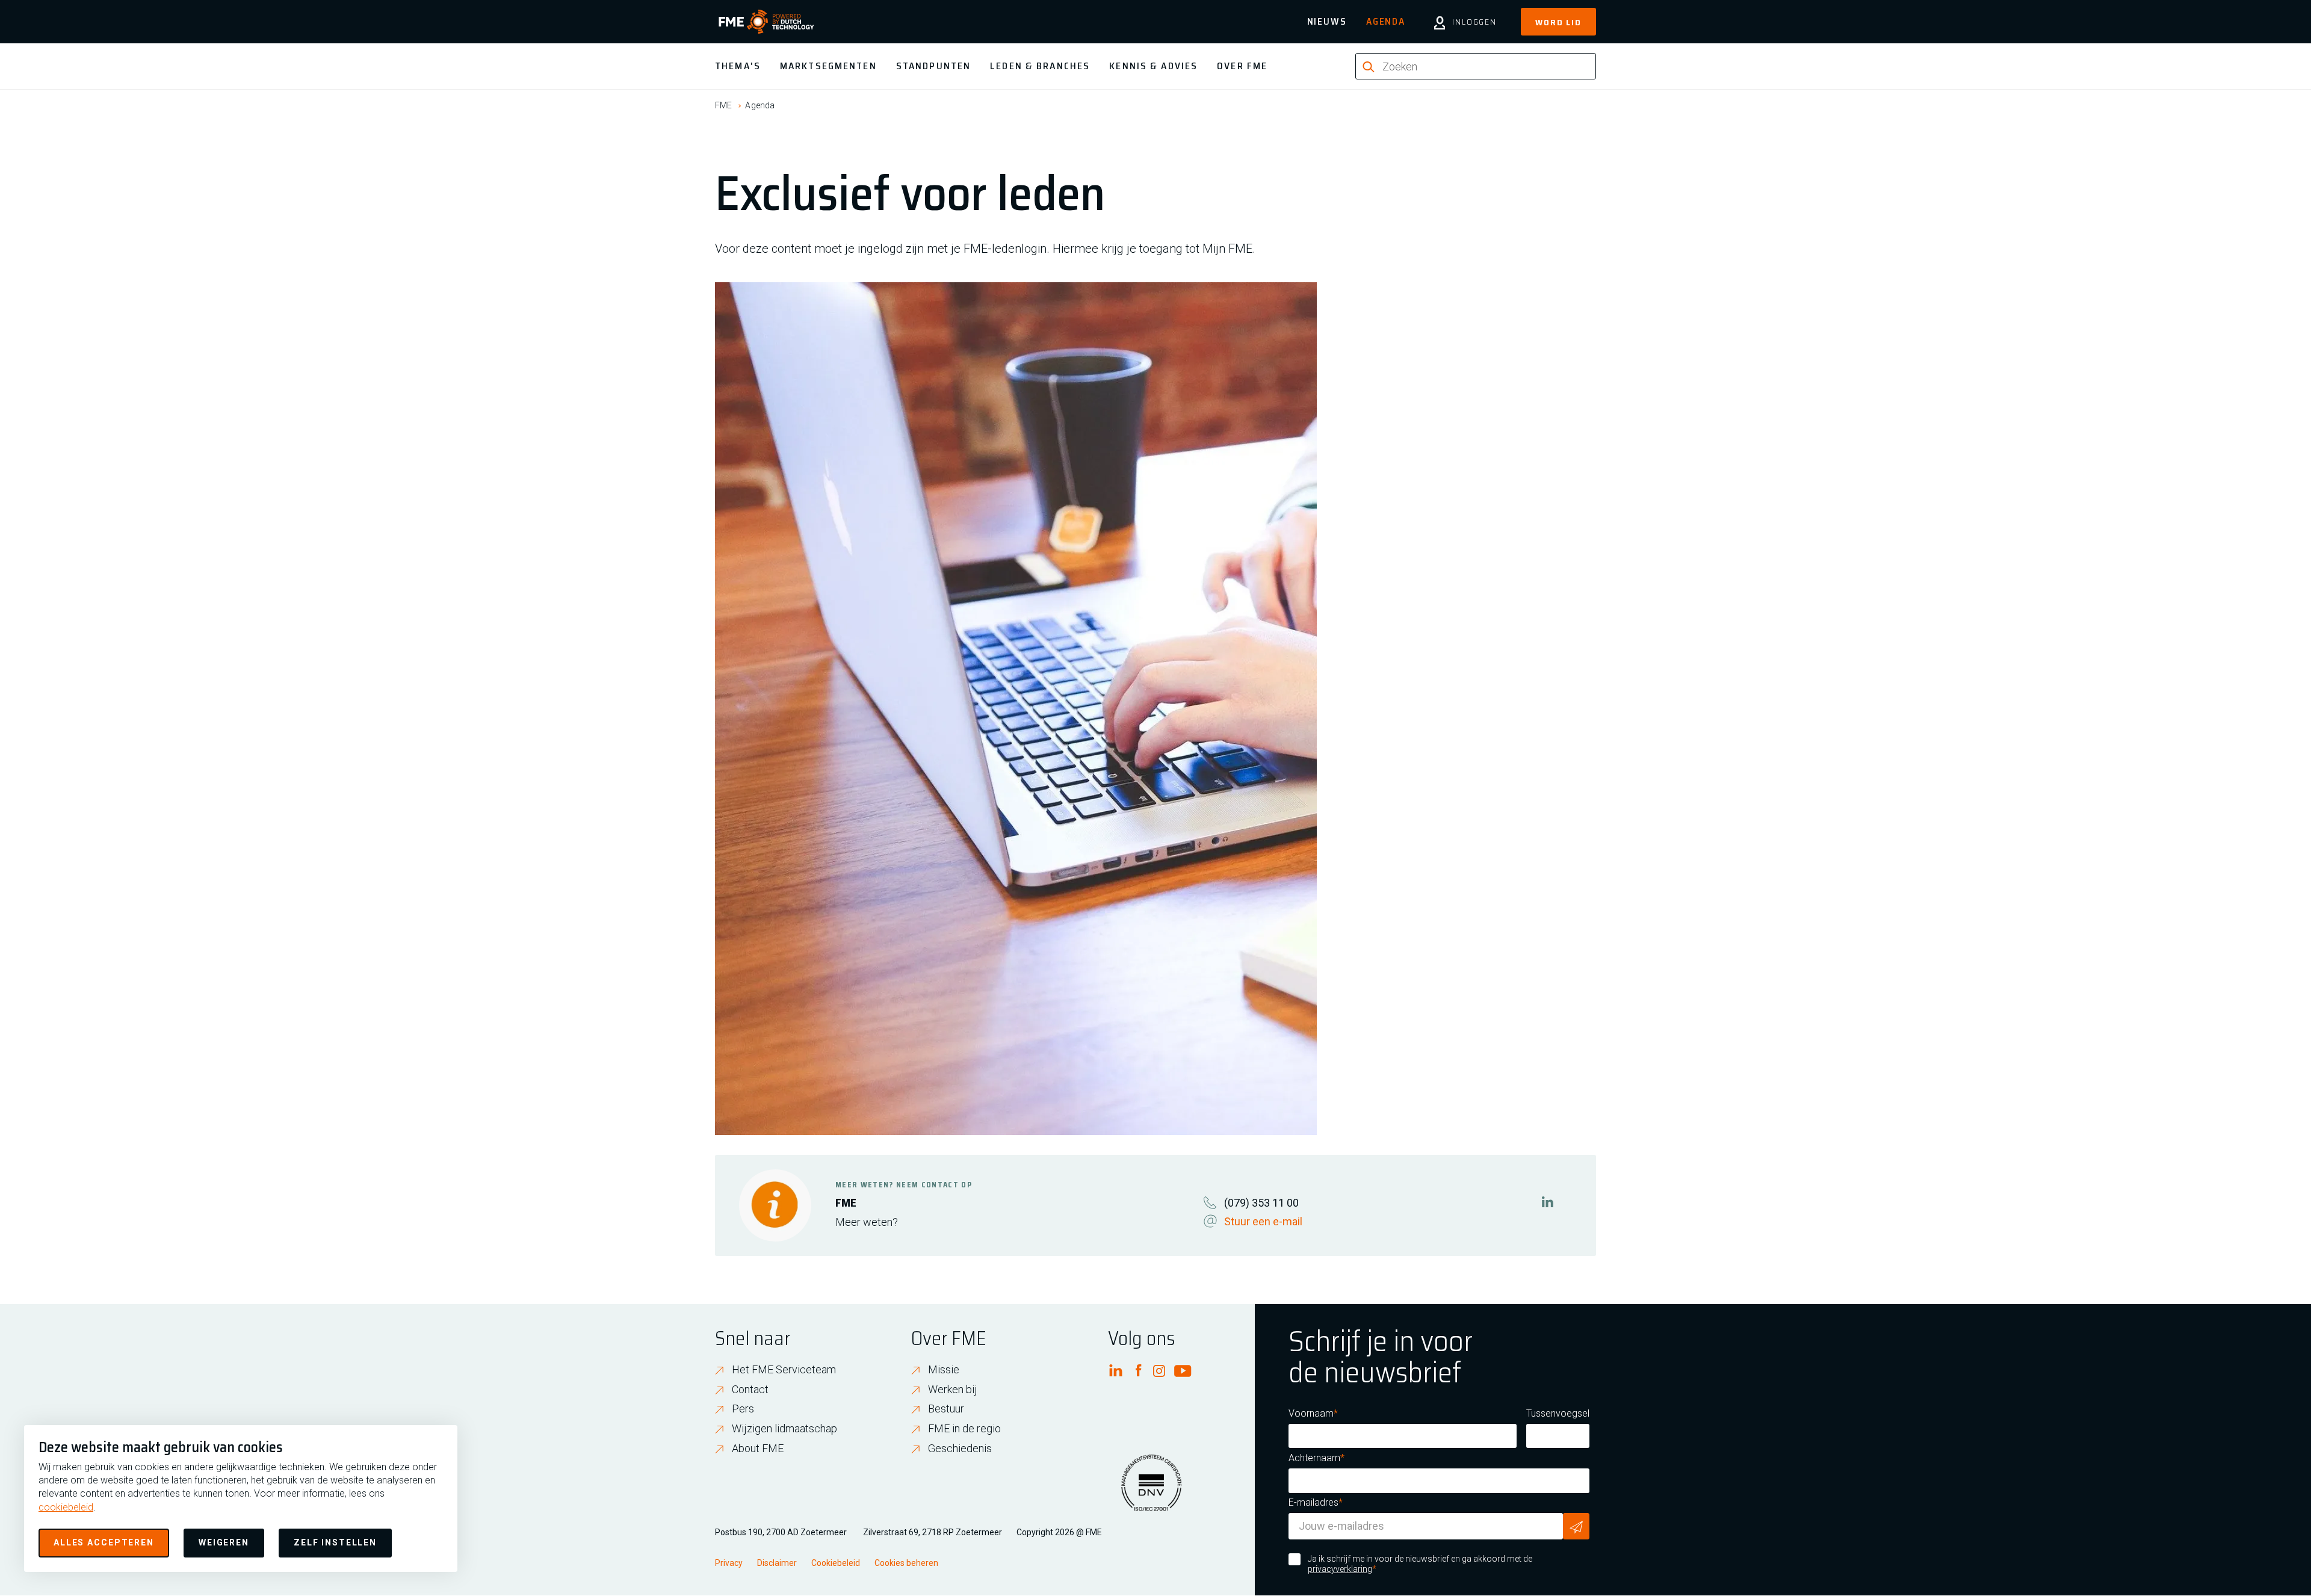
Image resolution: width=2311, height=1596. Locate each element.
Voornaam (1311, 1413)
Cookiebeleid (836, 1563)
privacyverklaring (1340, 1569)
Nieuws (1327, 21)
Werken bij (953, 1389)
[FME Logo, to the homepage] (766, 22)
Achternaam (1314, 1458)
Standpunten (933, 66)
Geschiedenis (960, 1448)
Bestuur (946, 1409)
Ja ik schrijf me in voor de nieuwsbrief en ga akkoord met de (1420, 1564)
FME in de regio (964, 1428)
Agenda (1386, 21)
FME (723, 105)
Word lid (1558, 22)
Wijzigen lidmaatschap (784, 1428)
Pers (743, 1409)
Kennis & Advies (1153, 66)
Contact (750, 1389)
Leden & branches (1040, 66)
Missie (944, 1369)
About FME (758, 1448)
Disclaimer (777, 1563)
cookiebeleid (66, 1507)
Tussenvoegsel (1558, 1413)
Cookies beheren (906, 1563)
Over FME (1242, 66)
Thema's (738, 66)
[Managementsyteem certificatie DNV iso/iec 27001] (1151, 1490)
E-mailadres (1313, 1502)
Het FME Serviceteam (784, 1369)
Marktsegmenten (828, 66)
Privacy (729, 1563)
